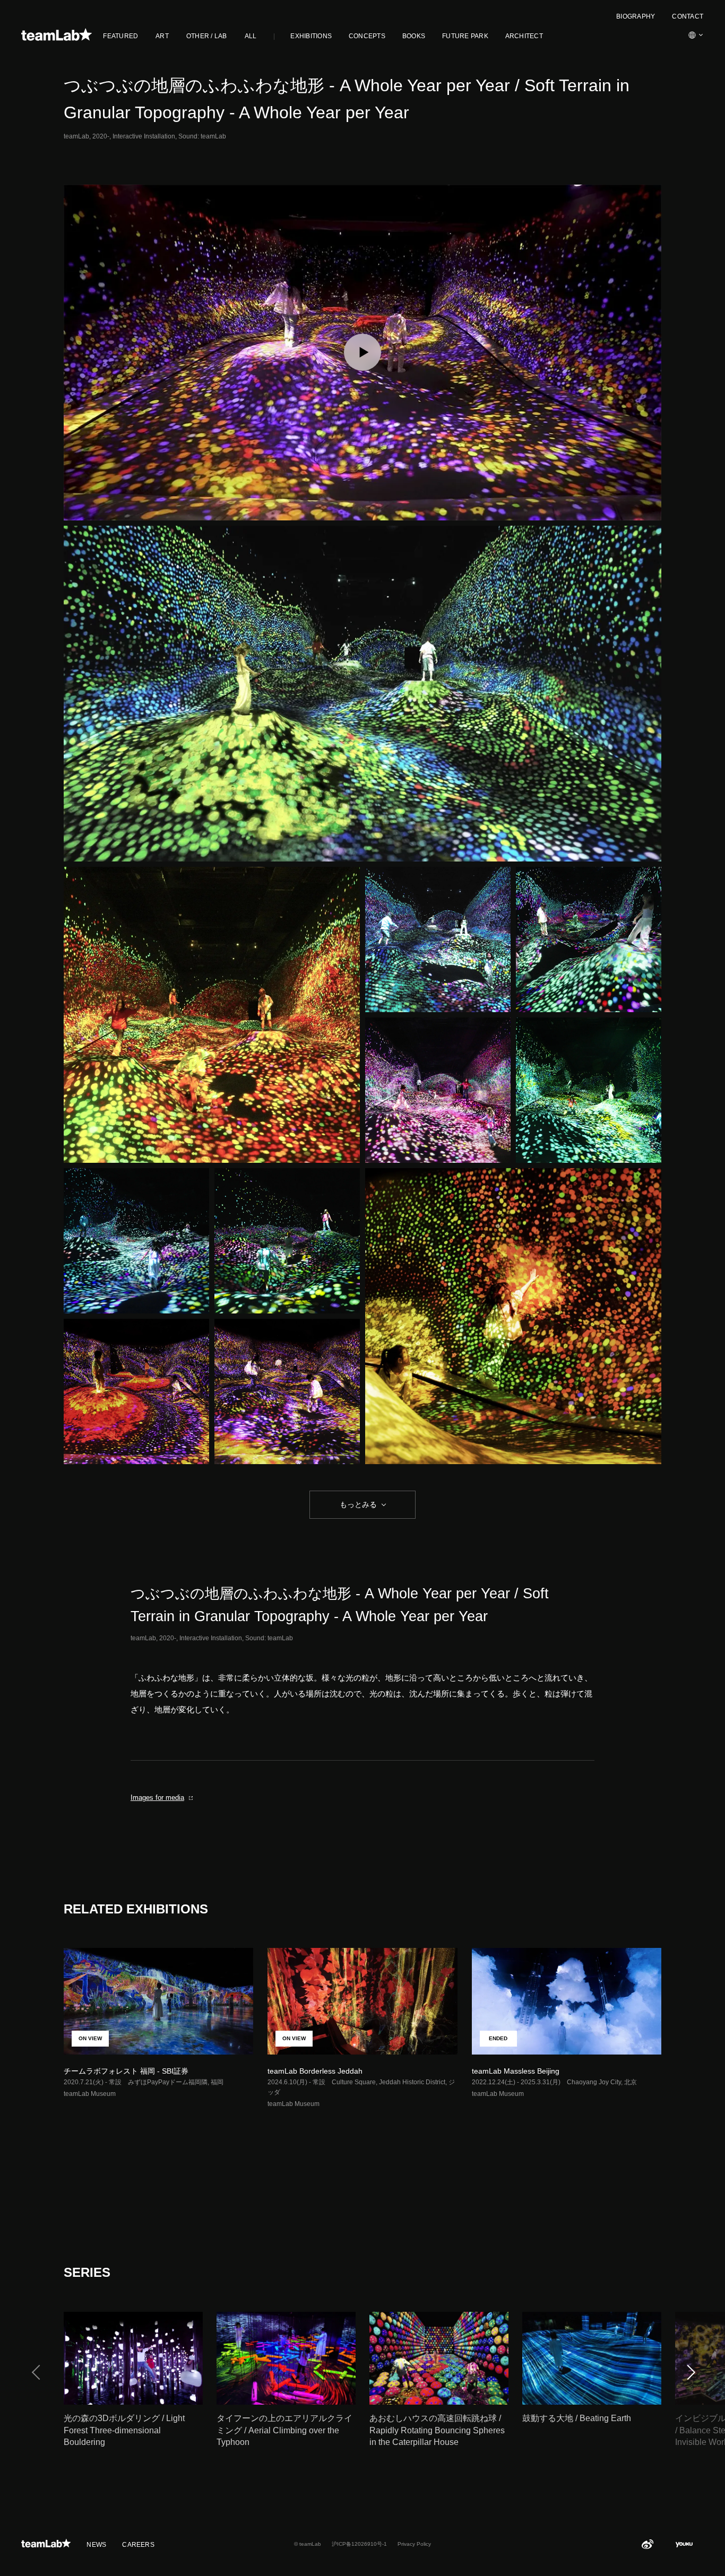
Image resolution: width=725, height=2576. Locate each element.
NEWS (96, 2545)
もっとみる (358, 1504)
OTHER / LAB (207, 36)
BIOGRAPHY (636, 16)
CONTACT (688, 16)
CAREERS (138, 2545)
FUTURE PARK (465, 36)
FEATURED (120, 36)
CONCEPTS (367, 36)
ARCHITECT (524, 36)
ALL (251, 36)
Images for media (157, 1798)
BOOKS (414, 36)
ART (162, 36)
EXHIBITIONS (311, 36)
